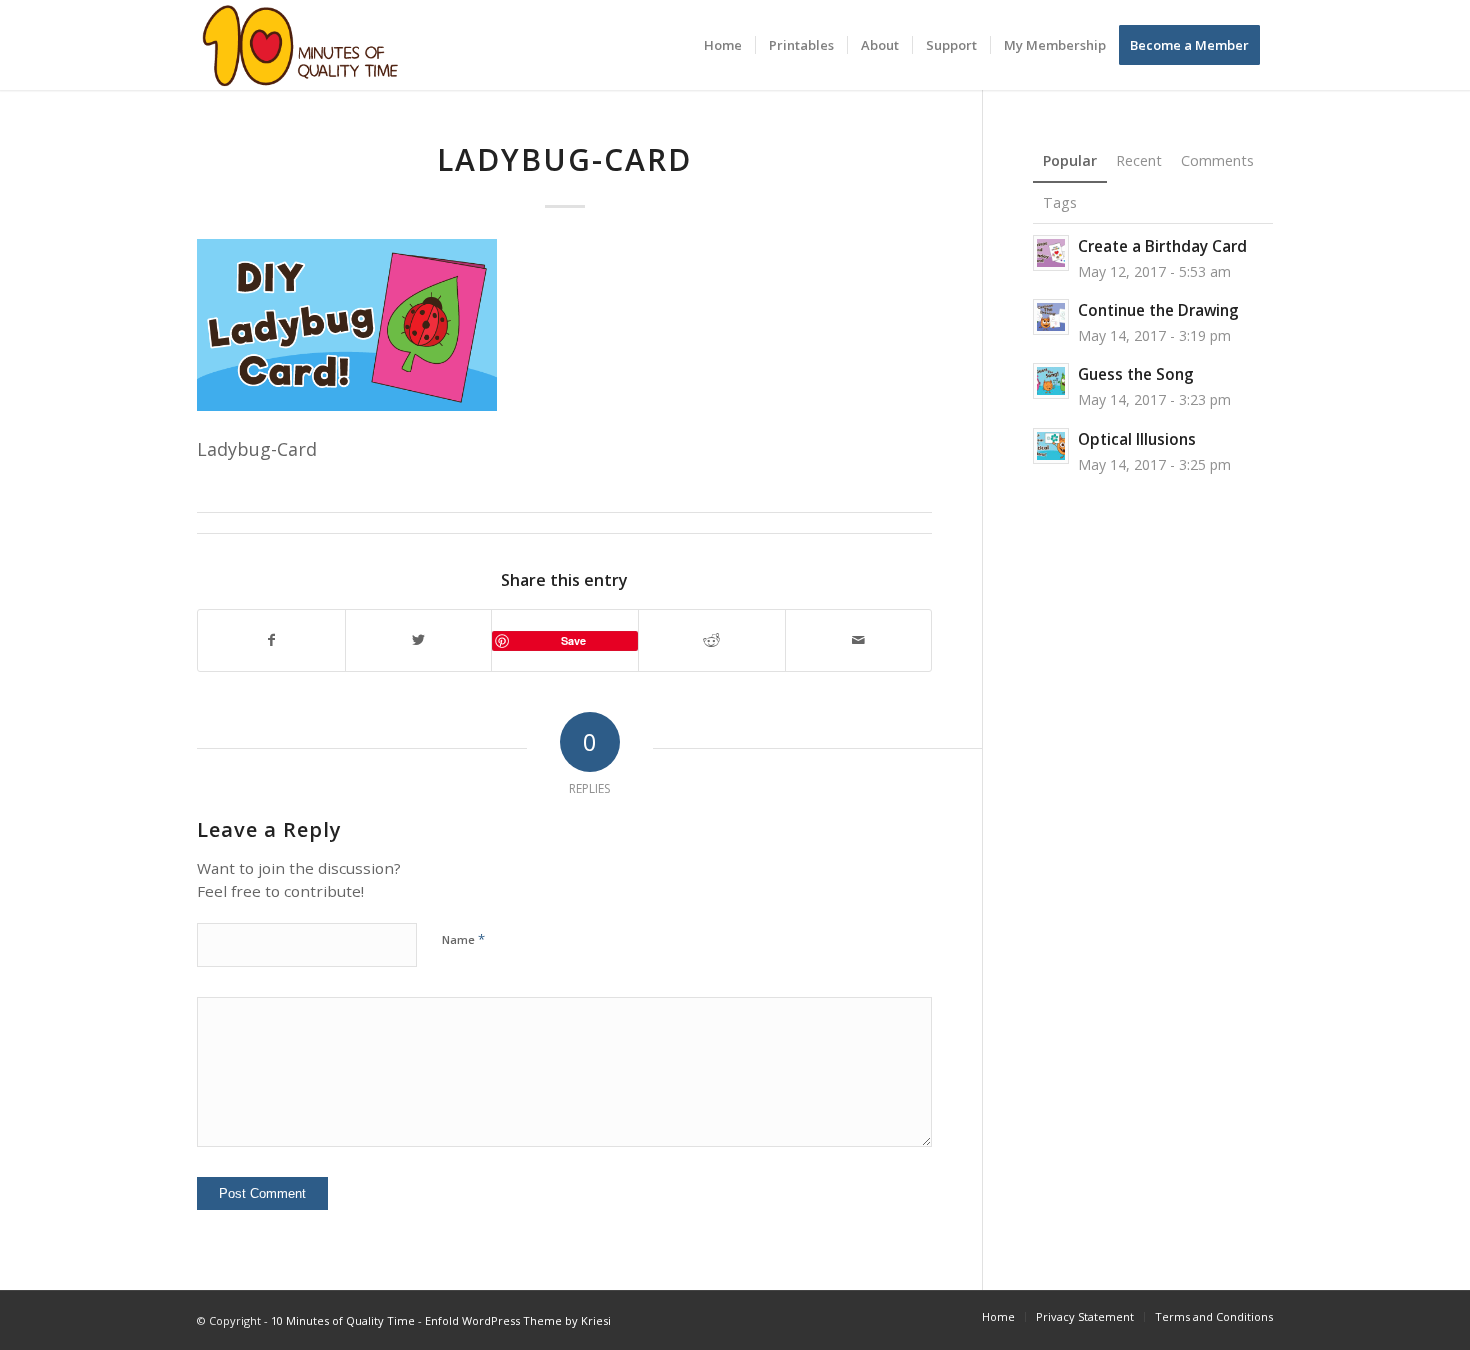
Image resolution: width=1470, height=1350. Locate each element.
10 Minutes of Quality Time (343, 1320)
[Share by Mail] (859, 640)
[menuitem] (723, 45)
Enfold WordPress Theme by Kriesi (518, 1320)
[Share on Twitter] (419, 640)
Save (573, 640)
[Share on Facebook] (271, 640)
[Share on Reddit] (712, 640)
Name (463, 939)
